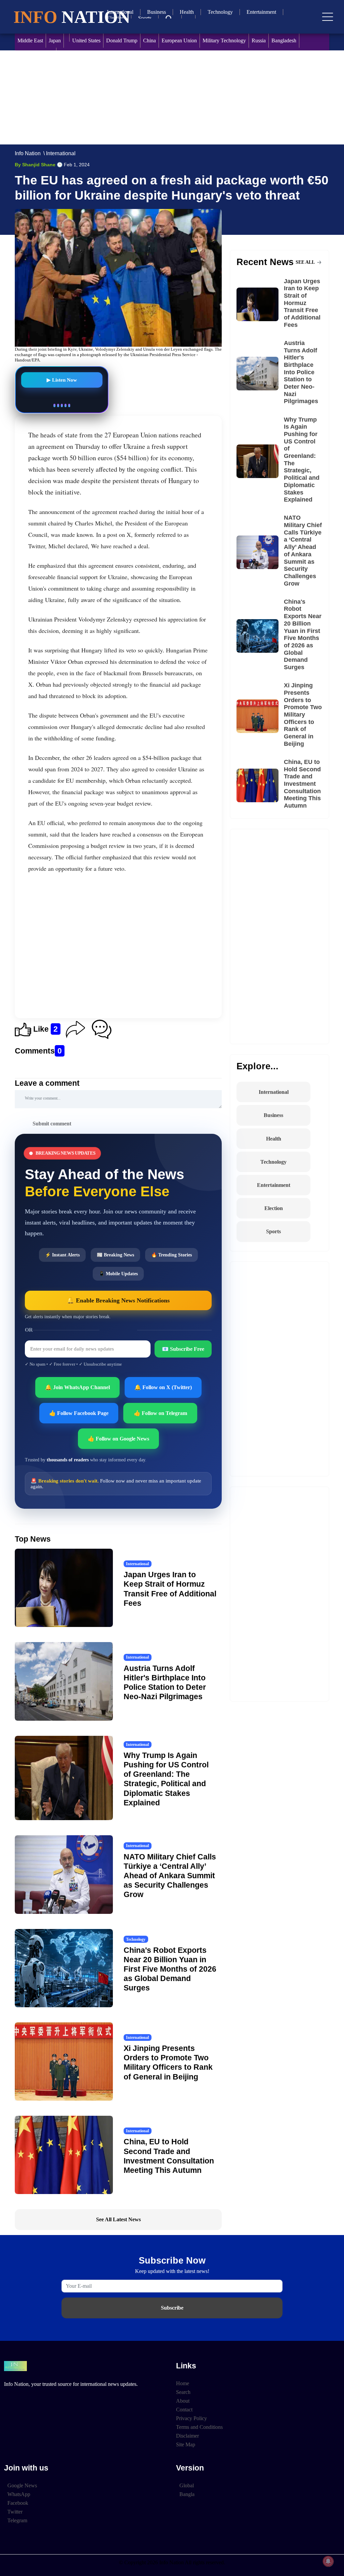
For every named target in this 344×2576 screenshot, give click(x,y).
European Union (179, 40)
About (183, 2401)
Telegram (17, 2520)
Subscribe (172, 2308)
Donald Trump (122, 40)
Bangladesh (284, 40)
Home (183, 2383)
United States (86, 40)
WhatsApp (19, 2494)
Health (187, 12)
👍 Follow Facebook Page (79, 1413)
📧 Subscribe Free (183, 1349)
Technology (220, 12)
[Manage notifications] (328, 2561)
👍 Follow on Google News (118, 1439)
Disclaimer (187, 2436)
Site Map (186, 2444)
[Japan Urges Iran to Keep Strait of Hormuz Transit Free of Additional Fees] (260, 304)
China (149, 40)
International (61, 153)
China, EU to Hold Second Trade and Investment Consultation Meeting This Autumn (302, 784)
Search (183, 2392)
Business (157, 12)
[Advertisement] (172, 97)
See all (306, 262)
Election (274, 1208)
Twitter (15, 2512)
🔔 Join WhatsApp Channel (77, 1387)
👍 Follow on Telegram (160, 1413)
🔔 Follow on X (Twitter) (163, 1387)
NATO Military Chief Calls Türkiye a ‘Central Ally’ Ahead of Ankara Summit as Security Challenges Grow (170, 1876)
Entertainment (261, 12)
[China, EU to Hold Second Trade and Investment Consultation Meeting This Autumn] (260, 785)
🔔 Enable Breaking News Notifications (118, 1300)
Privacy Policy (191, 2418)
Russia (259, 40)
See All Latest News (118, 2219)
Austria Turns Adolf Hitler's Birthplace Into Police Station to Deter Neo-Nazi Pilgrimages (301, 372)
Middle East (30, 40)
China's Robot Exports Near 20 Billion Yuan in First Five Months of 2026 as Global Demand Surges (170, 1969)
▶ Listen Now (62, 382)
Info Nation (28, 153)
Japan (55, 40)
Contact (184, 2410)
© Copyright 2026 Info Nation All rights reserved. (172, 2562)
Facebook (18, 2503)
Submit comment (52, 1124)
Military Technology (224, 40)
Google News (22, 2485)
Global (187, 2485)
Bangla (187, 2494)
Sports (145, 18)
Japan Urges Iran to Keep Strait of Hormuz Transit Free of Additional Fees (302, 303)
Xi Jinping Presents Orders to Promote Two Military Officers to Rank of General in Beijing (303, 715)
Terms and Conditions (199, 2427)
